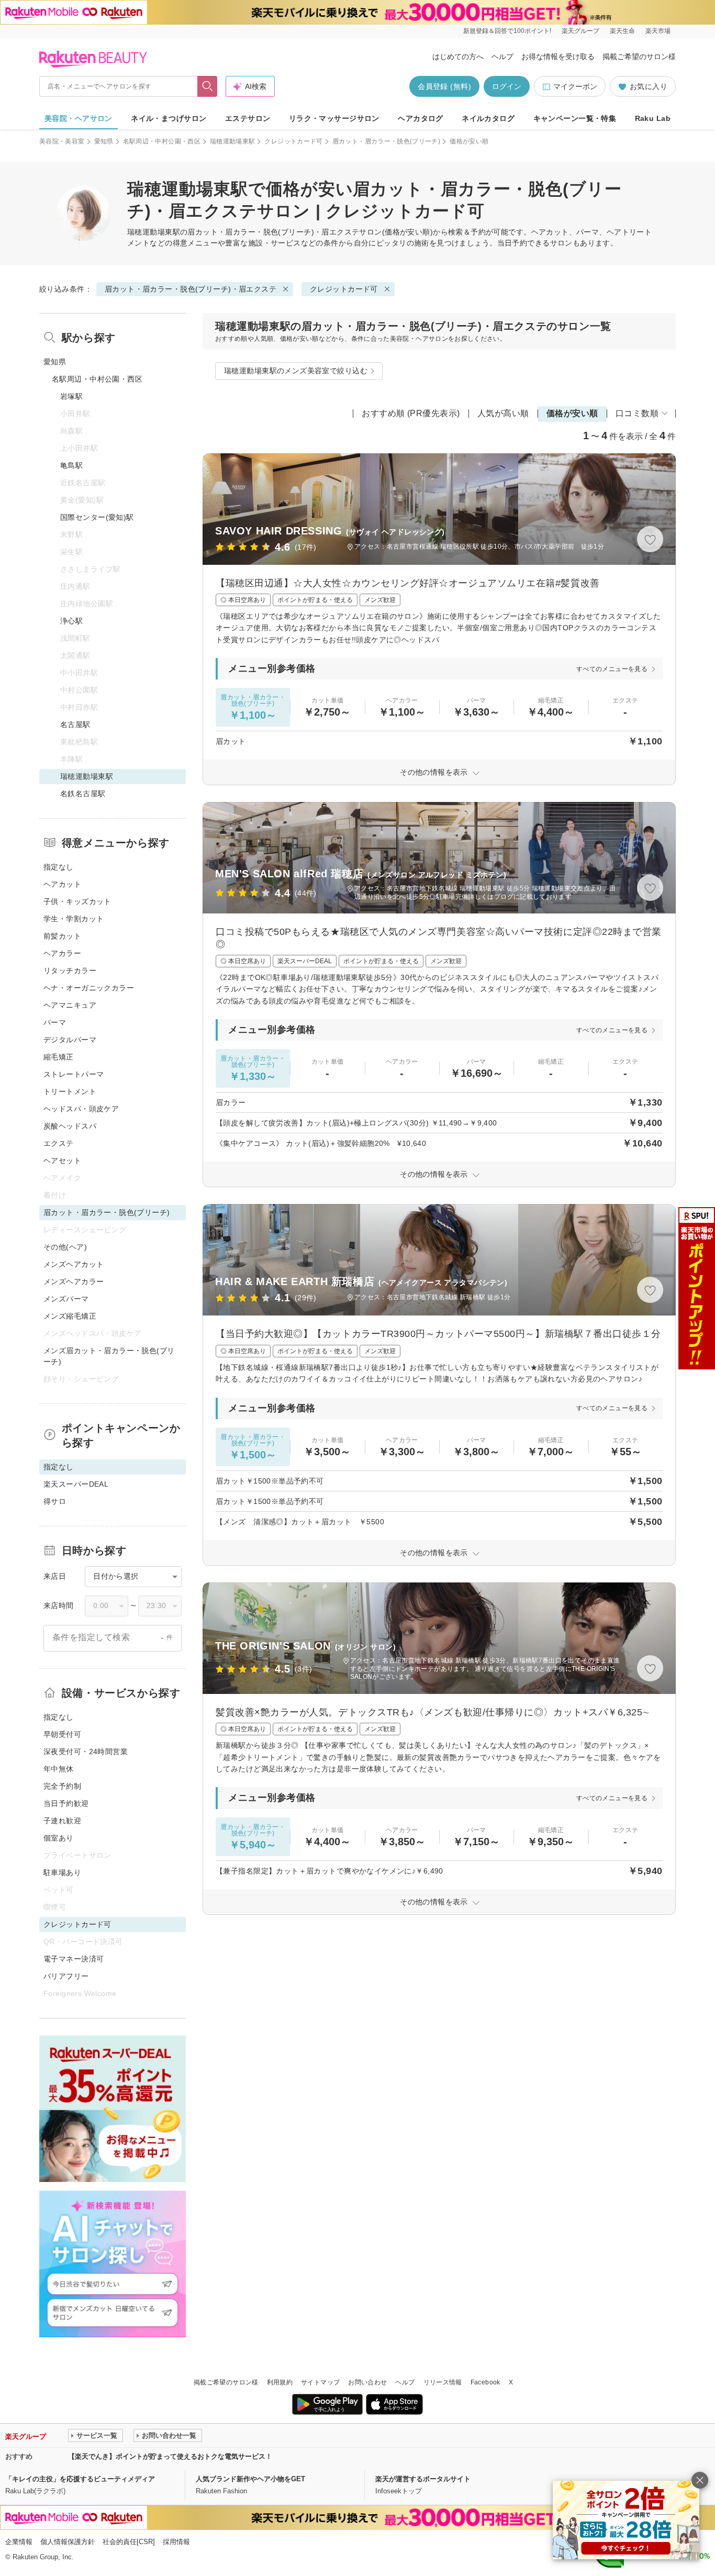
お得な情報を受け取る (558, 57)
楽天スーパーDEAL (76, 1484)
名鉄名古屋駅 (83, 794)
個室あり (59, 1838)
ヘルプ (502, 57)
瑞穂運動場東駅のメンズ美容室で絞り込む (296, 371)
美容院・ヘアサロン (79, 118)
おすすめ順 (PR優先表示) (411, 413)
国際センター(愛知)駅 (97, 517)
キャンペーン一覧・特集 (575, 118)
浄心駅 (71, 621)
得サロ (55, 1501)
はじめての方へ (458, 57)
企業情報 (19, 2542)
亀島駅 (71, 465)
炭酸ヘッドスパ (70, 1126)
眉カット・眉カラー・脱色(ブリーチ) (386, 141)
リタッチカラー (70, 971)
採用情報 (176, 2542)
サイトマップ (320, 2382)
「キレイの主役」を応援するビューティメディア (80, 2479)
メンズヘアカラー (74, 1281)
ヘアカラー (62, 953)
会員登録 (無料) (444, 86)
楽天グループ (580, 31)
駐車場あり (62, 1872)
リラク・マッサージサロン (334, 118)
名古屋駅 (75, 724)
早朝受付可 (62, 1734)
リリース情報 (443, 2382)
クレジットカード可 (293, 141)
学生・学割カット (74, 919)
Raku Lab (653, 118)
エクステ (59, 1143)
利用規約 (280, 2382)
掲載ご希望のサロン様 (639, 57)
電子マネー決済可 (74, 1959)
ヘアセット (62, 1161)
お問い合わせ (367, 2382)
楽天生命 (622, 31)
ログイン (507, 86)
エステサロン (248, 118)
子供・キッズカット (77, 901)
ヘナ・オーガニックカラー (89, 988)
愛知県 (104, 141)
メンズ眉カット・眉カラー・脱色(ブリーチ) (109, 1356)
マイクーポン (575, 86)
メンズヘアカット (74, 1264)
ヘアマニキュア (70, 1005)
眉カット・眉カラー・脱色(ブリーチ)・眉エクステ (273, 232)
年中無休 (59, 1769)
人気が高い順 (503, 413)
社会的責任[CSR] (129, 2542)
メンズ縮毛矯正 (70, 1316)
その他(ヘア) (65, 1247)
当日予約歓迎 (66, 1803)
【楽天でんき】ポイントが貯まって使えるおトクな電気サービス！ (170, 2456)
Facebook (485, 2382)
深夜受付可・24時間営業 (86, 1752)
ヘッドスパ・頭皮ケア (81, 1109)
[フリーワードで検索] (208, 86)
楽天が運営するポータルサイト (423, 2479)
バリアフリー (66, 1976)
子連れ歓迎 (62, 1821)
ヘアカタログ (421, 118)
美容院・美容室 (62, 141)
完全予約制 (62, 1786)
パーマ (55, 1022)
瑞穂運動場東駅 (233, 141)
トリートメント (70, 1091)
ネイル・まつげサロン (169, 118)
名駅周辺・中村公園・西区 (162, 141)
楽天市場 (658, 31)
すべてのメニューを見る (612, 669)
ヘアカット (62, 884)
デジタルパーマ (70, 1040)
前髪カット (62, 936)
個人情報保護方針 (68, 2542)
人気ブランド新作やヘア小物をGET (250, 2479)
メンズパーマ (66, 1299)
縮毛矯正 (59, 1057)
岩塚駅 (71, 396)
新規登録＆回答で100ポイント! (507, 31)
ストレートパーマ (74, 1074)
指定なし (59, 867)
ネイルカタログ (488, 118)
